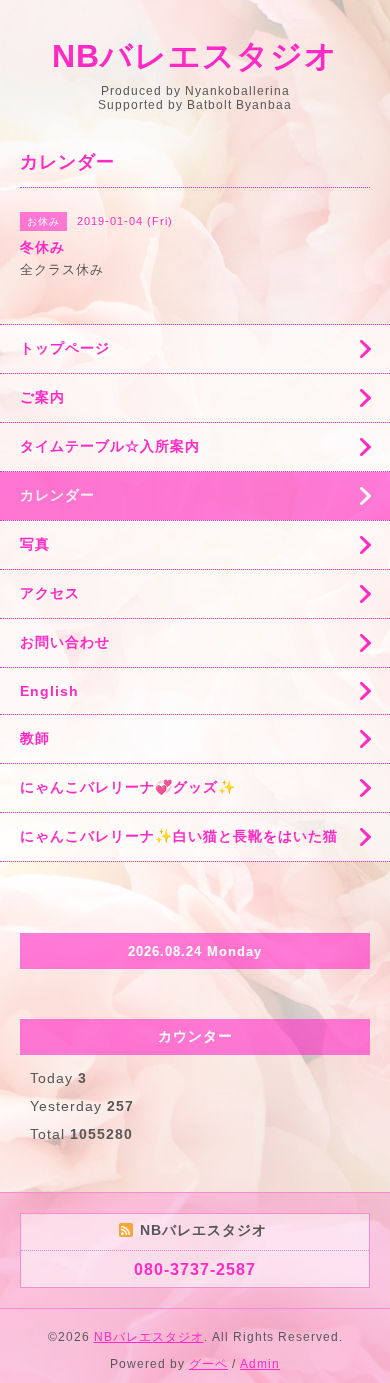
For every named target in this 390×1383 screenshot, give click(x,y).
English (49, 691)
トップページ (65, 348)
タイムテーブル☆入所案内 (110, 446)
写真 (35, 544)
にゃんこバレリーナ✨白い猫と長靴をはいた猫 (179, 836)
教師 (35, 738)
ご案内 (42, 397)
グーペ (208, 1364)
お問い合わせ (65, 642)
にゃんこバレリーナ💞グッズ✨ (128, 787)
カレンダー (57, 495)
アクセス (50, 593)
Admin (260, 1364)
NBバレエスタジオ (195, 56)
